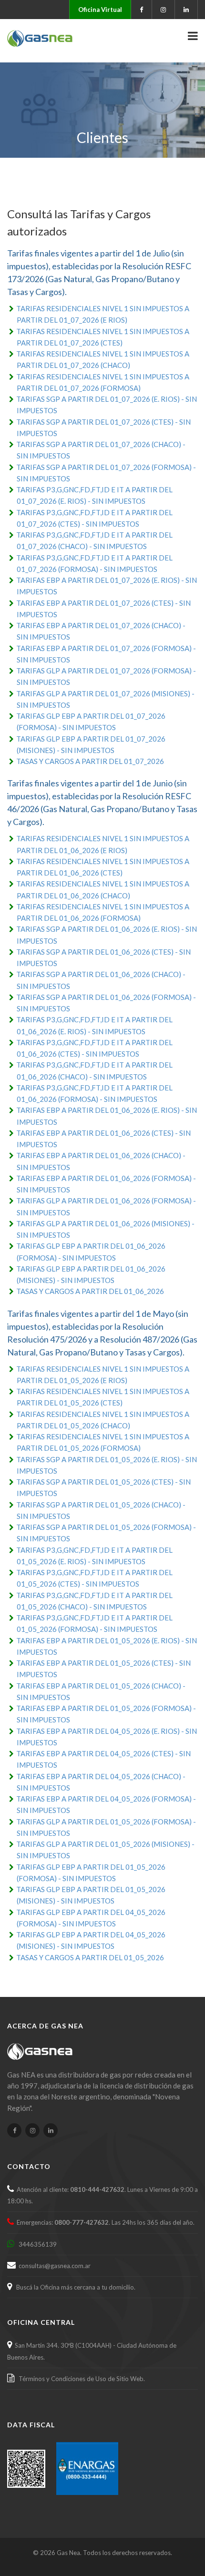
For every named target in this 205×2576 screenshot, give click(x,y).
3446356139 (36, 2244)
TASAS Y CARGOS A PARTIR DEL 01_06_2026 (90, 1291)
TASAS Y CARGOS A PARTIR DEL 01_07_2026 (90, 761)
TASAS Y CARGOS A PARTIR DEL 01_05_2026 (90, 1957)
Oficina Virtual (100, 10)
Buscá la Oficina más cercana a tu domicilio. (74, 2287)
